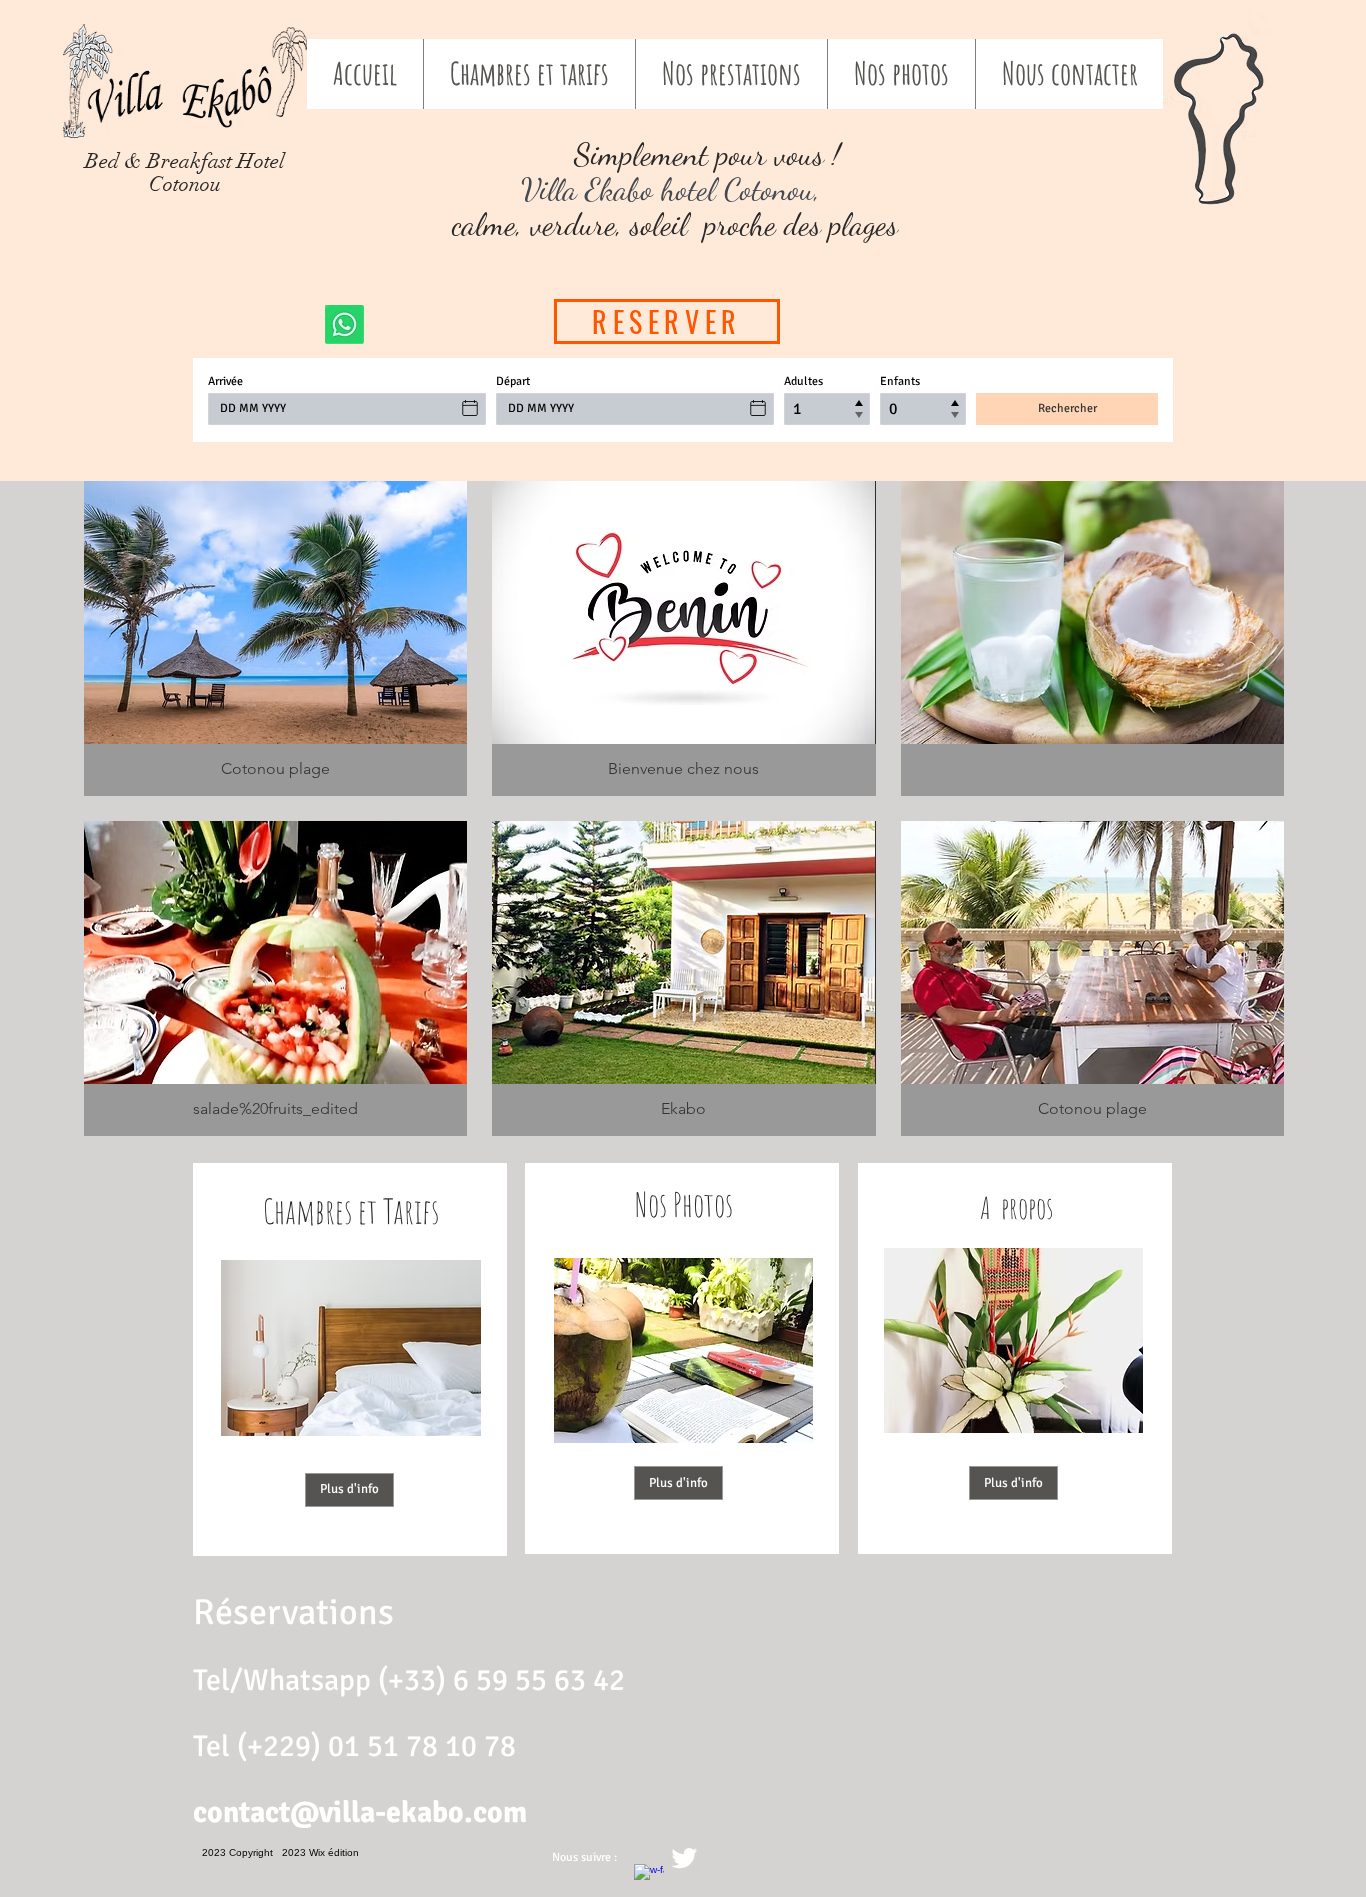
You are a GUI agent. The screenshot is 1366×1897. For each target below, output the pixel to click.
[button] (275, 638)
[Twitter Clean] (684, 1858)
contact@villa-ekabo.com (360, 1812)
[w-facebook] (649, 1879)
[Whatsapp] (344, 324)
